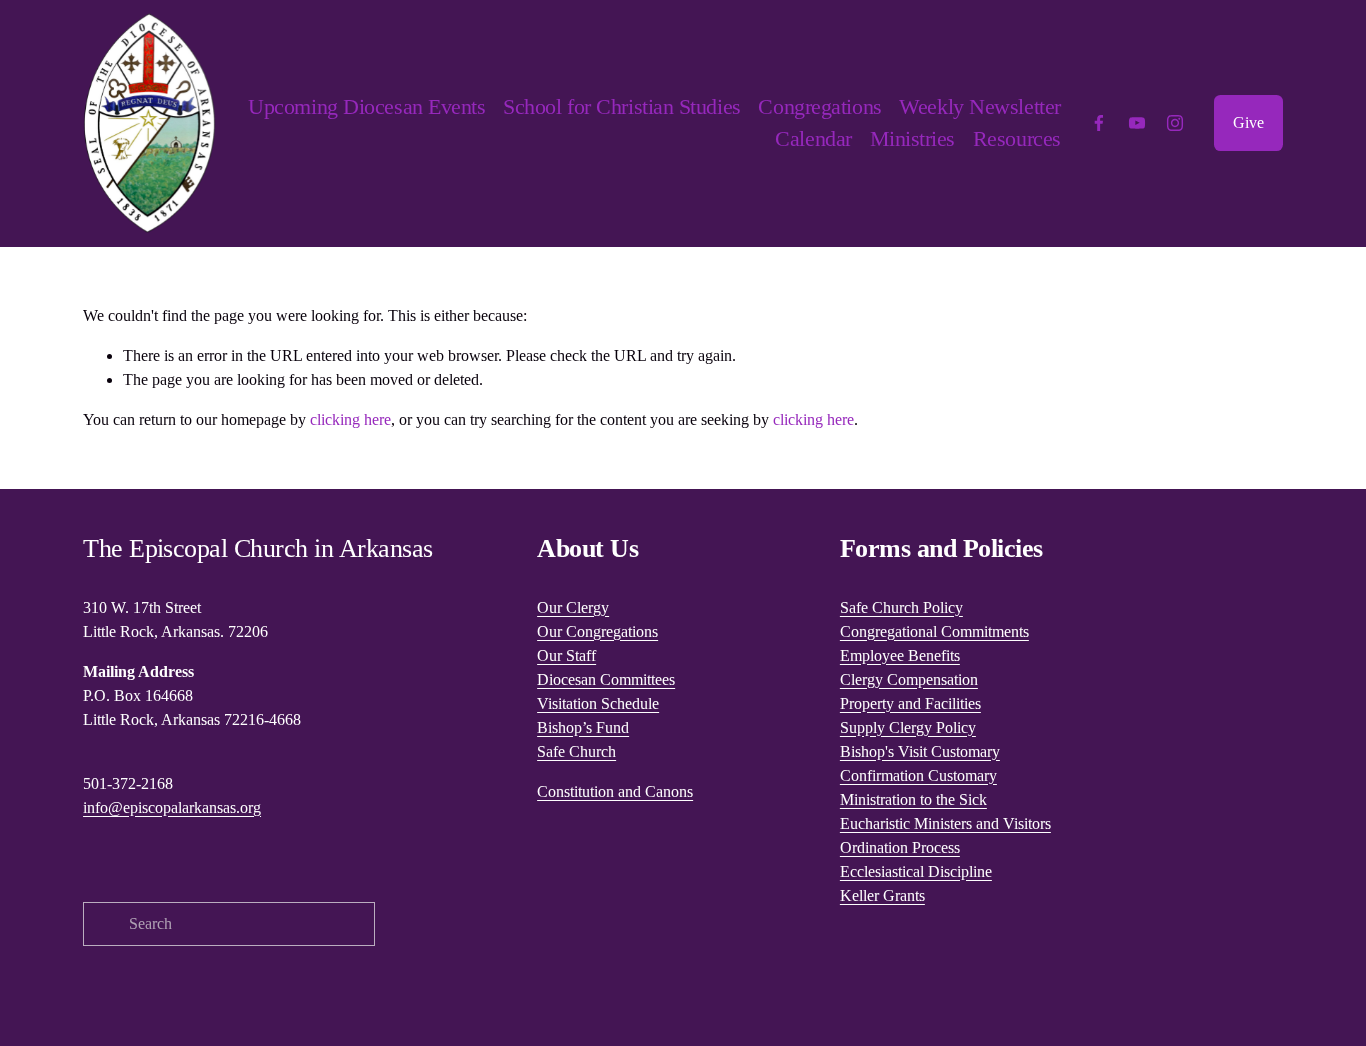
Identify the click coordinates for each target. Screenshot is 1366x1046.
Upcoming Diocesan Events (366, 106)
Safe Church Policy (901, 607)
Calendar (813, 138)
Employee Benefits (900, 655)
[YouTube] (1137, 123)
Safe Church (576, 751)
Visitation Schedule (598, 703)
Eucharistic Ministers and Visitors (945, 823)
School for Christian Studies (621, 106)
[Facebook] (1099, 123)
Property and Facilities (910, 703)
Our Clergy (573, 607)
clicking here (350, 419)
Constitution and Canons (615, 791)
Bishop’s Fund (583, 727)
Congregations (819, 106)
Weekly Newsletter (979, 106)
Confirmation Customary (918, 775)
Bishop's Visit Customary (920, 751)
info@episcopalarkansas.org (172, 807)
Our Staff (566, 655)
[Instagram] (1175, 123)
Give (1248, 122)
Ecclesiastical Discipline (916, 871)
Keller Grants (882, 895)
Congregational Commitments (934, 631)
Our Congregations (597, 631)
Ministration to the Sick (913, 799)
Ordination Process (900, 847)
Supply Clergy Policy (908, 727)
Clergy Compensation (909, 679)
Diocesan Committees (606, 679)
